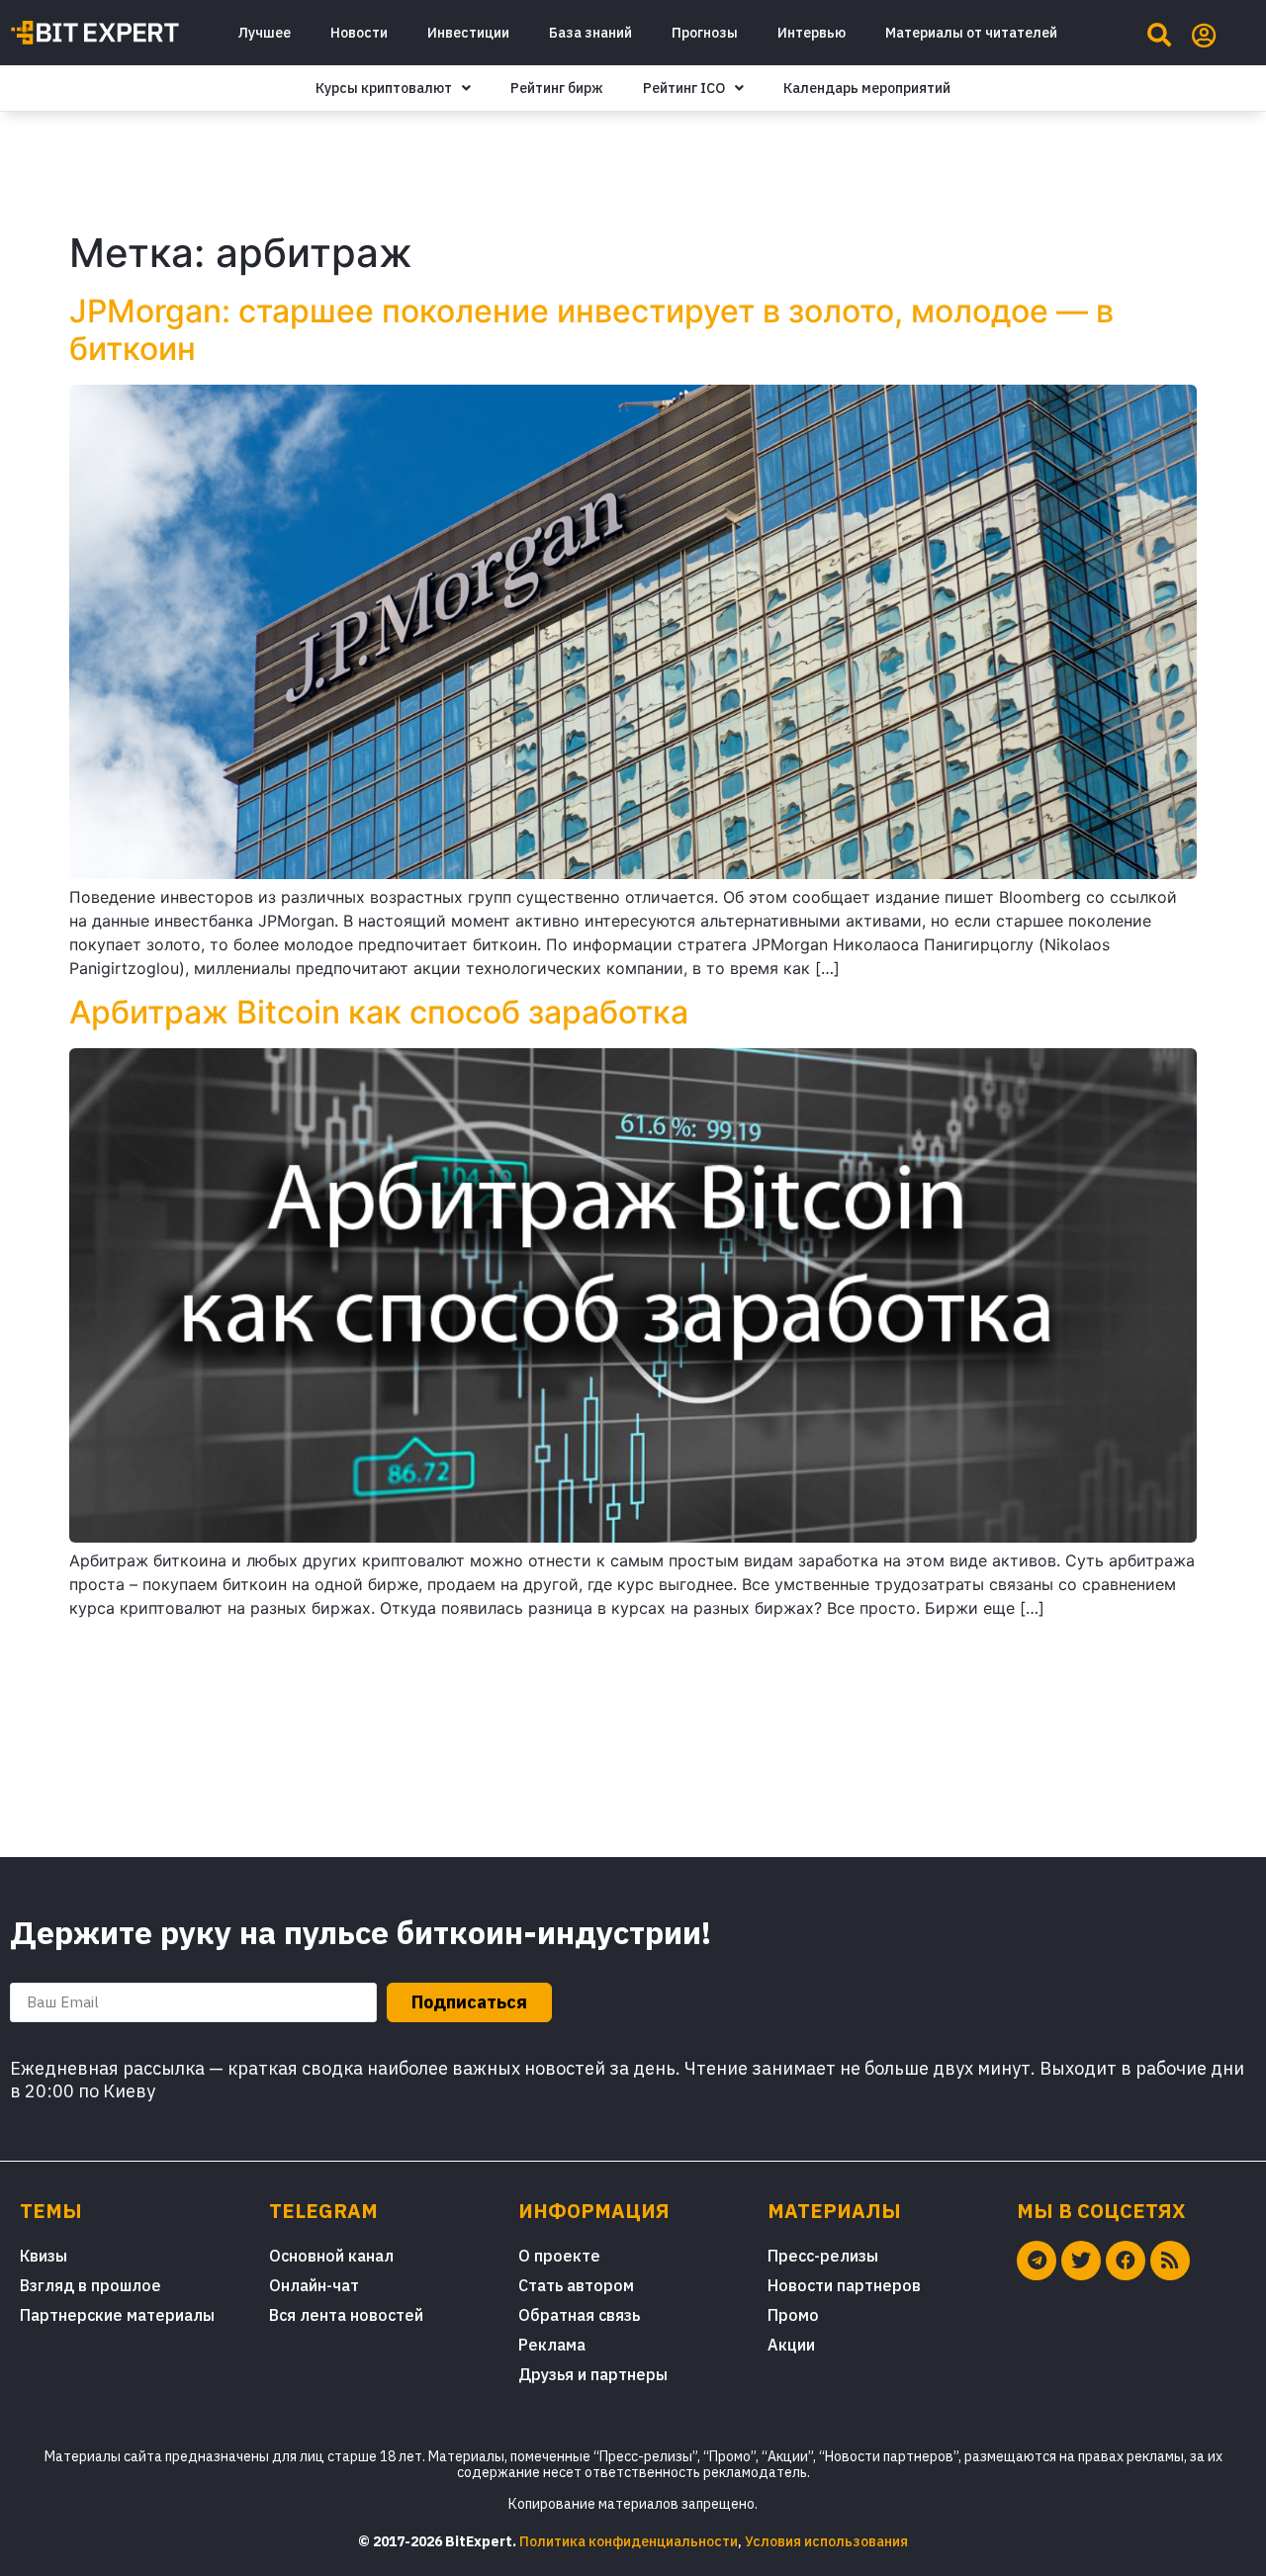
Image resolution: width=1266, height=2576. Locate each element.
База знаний (590, 33)
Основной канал (331, 2256)
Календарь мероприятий (867, 88)
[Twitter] (1081, 2261)
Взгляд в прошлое (90, 2285)
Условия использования (826, 2541)
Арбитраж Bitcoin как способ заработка (379, 1012)
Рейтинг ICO (684, 88)
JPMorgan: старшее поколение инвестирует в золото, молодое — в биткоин (591, 330)
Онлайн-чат (314, 2285)
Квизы (44, 2256)
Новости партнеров (844, 2285)
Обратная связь (579, 2315)
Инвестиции (468, 33)
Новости (359, 33)
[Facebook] (1126, 2261)
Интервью (812, 33)
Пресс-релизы (823, 2256)
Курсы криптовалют (384, 88)
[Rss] (1170, 2261)
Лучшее (264, 33)
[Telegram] (1037, 2261)
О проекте (559, 2256)
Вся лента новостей (346, 2315)
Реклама (552, 2345)
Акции (791, 2345)
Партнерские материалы (117, 2315)
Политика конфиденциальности (629, 2541)
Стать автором (576, 2285)
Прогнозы (705, 33)
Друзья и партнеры (593, 2374)
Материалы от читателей (971, 33)
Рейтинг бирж (557, 88)
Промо (793, 2315)
